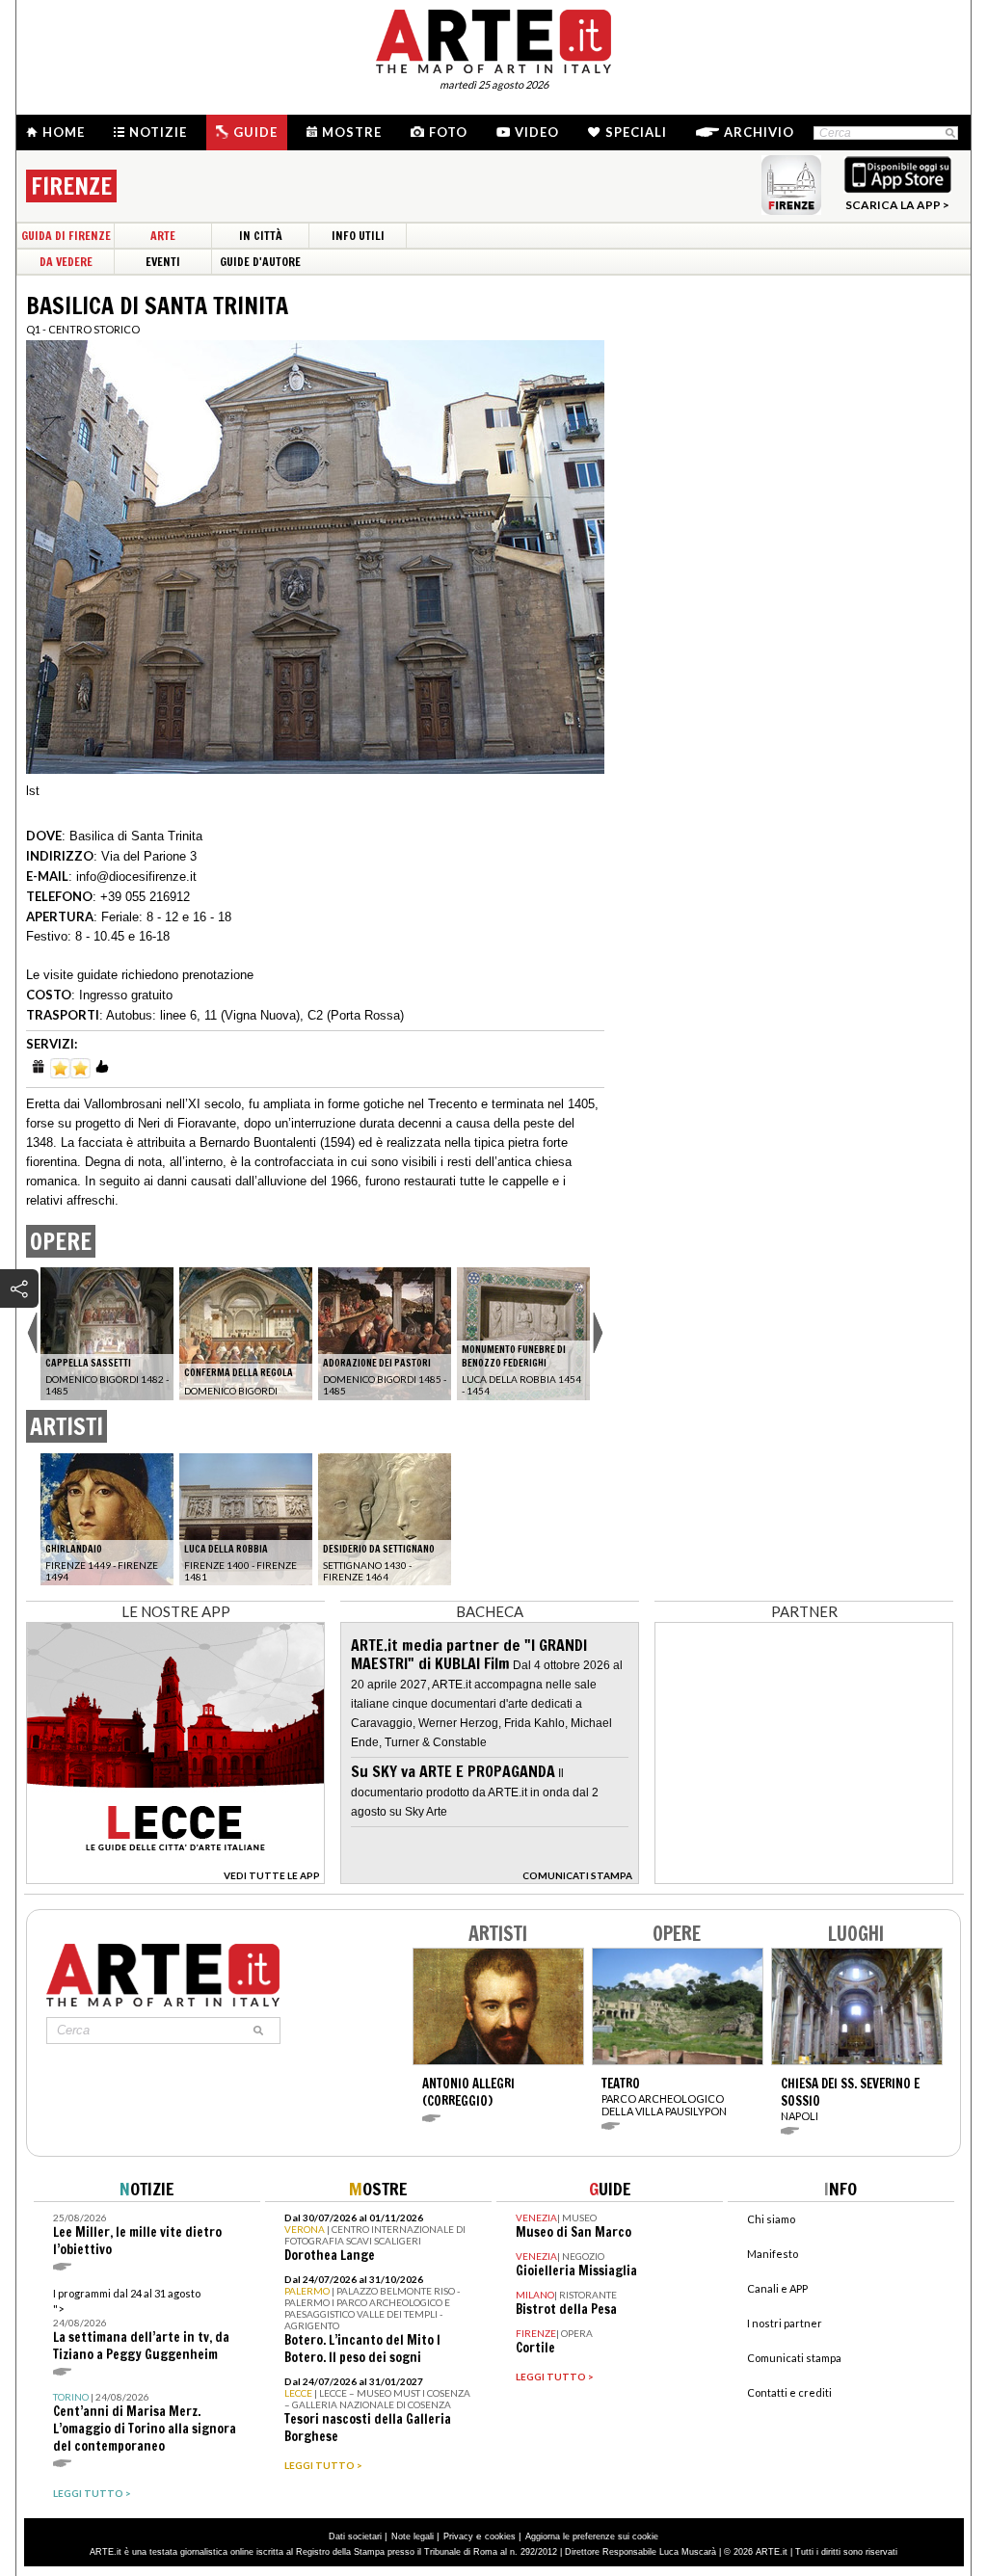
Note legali (413, 2536)
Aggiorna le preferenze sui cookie (592, 2536)
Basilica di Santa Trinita (136, 836)
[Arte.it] (493, 39)
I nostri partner (785, 2323)
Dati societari (355, 2536)
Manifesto (773, 2254)
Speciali (636, 132)
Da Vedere (66, 262)
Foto (448, 132)
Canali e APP (777, 2288)
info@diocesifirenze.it (136, 876)
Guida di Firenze (66, 236)
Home (64, 132)
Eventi (163, 262)
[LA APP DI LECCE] (175, 1879)
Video (537, 132)
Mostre (352, 132)
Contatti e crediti (789, 2392)
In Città (261, 236)
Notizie (158, 132)
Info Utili (358, 236)
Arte (163, 236)
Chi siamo (771, 2219)
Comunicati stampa (794, 2358)
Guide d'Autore (260, 262)
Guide (255, 132)
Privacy (458, 2536)
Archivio (759, 132)
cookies (500, 2536)
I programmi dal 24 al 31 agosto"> (141, 2325)
